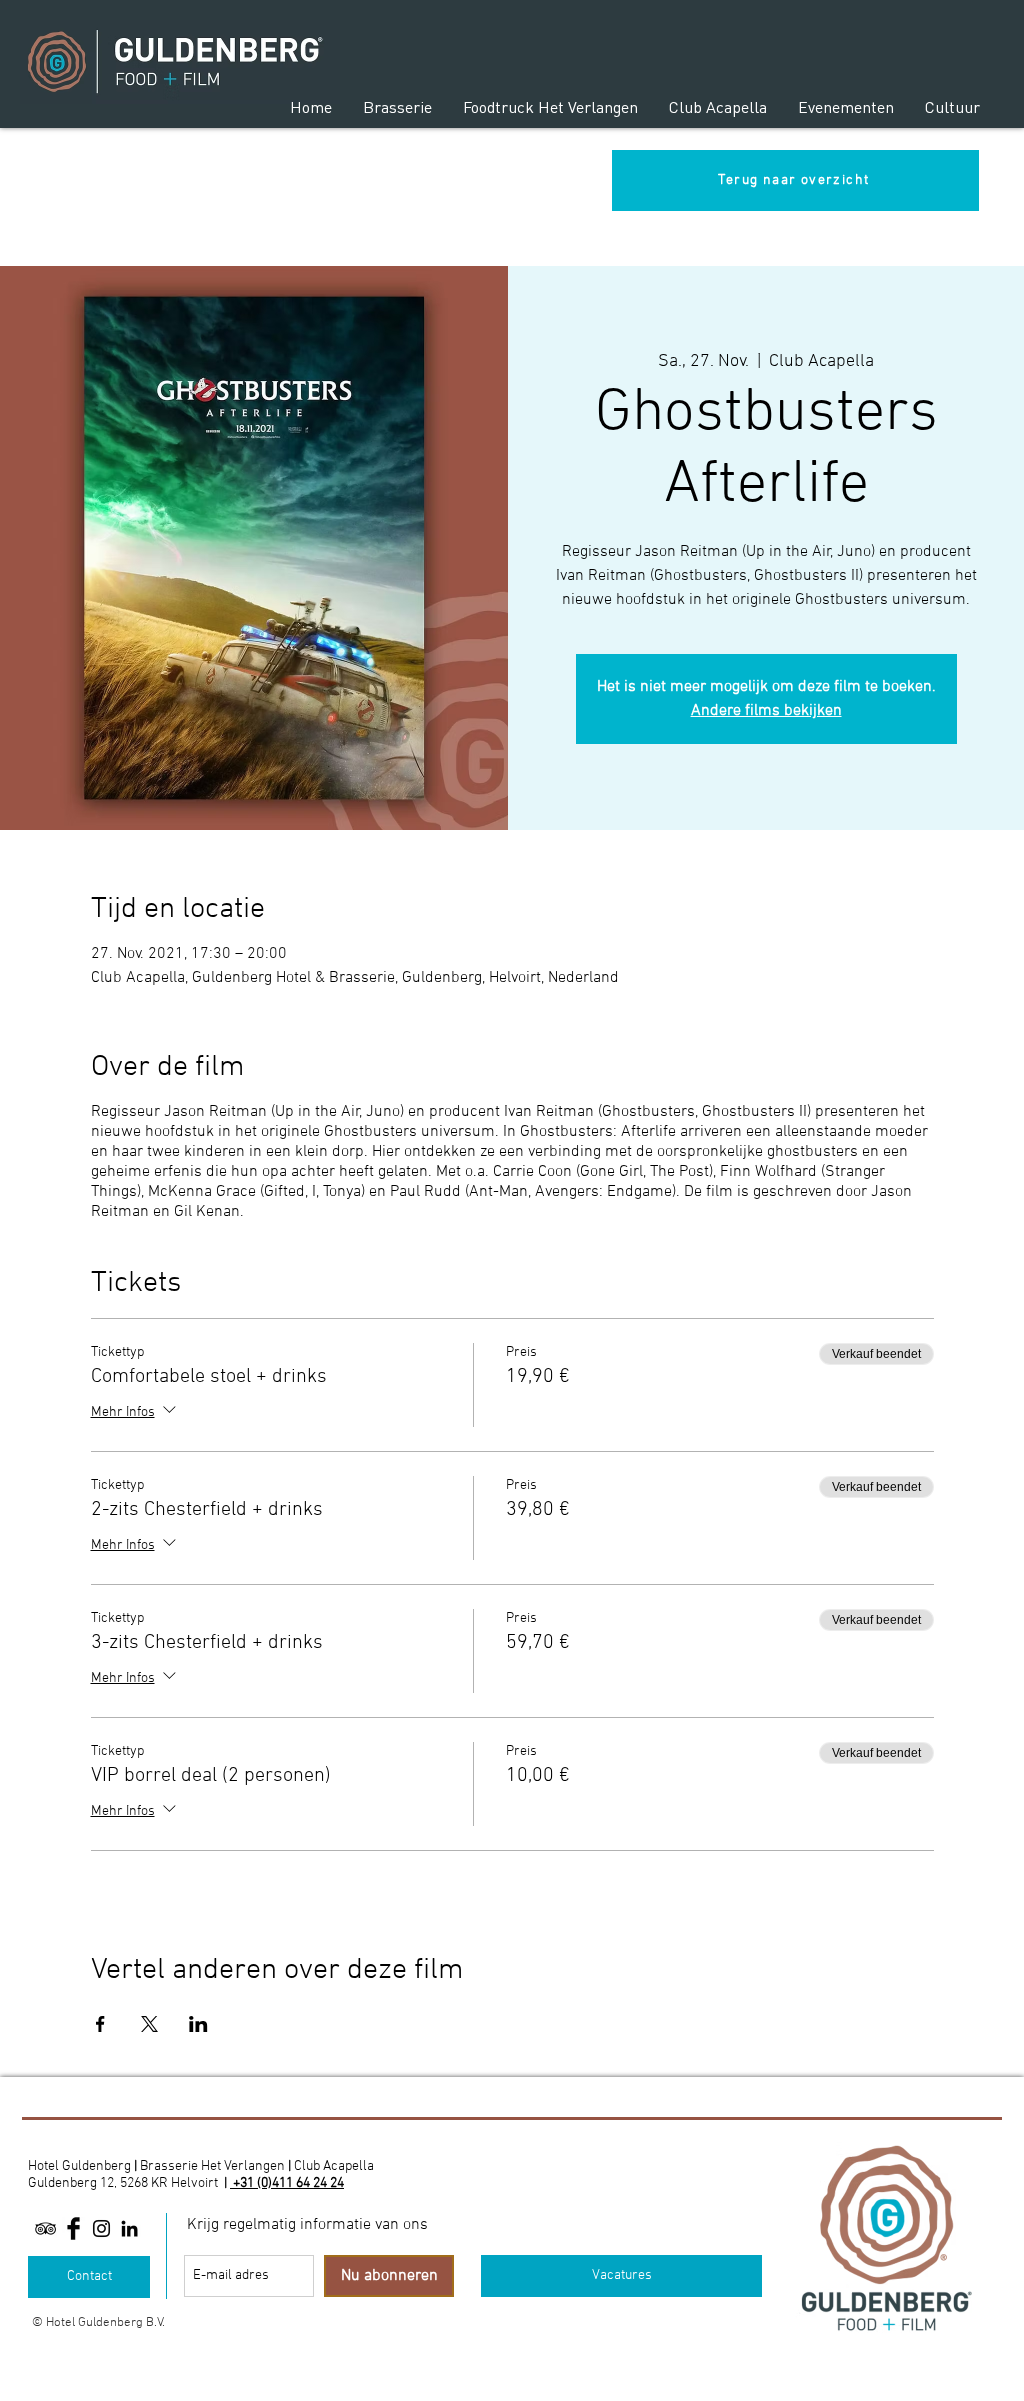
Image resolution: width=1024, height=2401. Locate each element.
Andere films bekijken (766, 711)
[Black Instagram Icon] (101, 2228)
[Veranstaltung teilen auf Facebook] (100, 2024)
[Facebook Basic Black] (73, 2228)
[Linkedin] (129, 2228)
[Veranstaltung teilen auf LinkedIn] (198, 2024)
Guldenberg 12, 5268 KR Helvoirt (123, 2183)
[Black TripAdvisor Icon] (45, 2228)
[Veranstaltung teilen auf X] (149, 2024)
